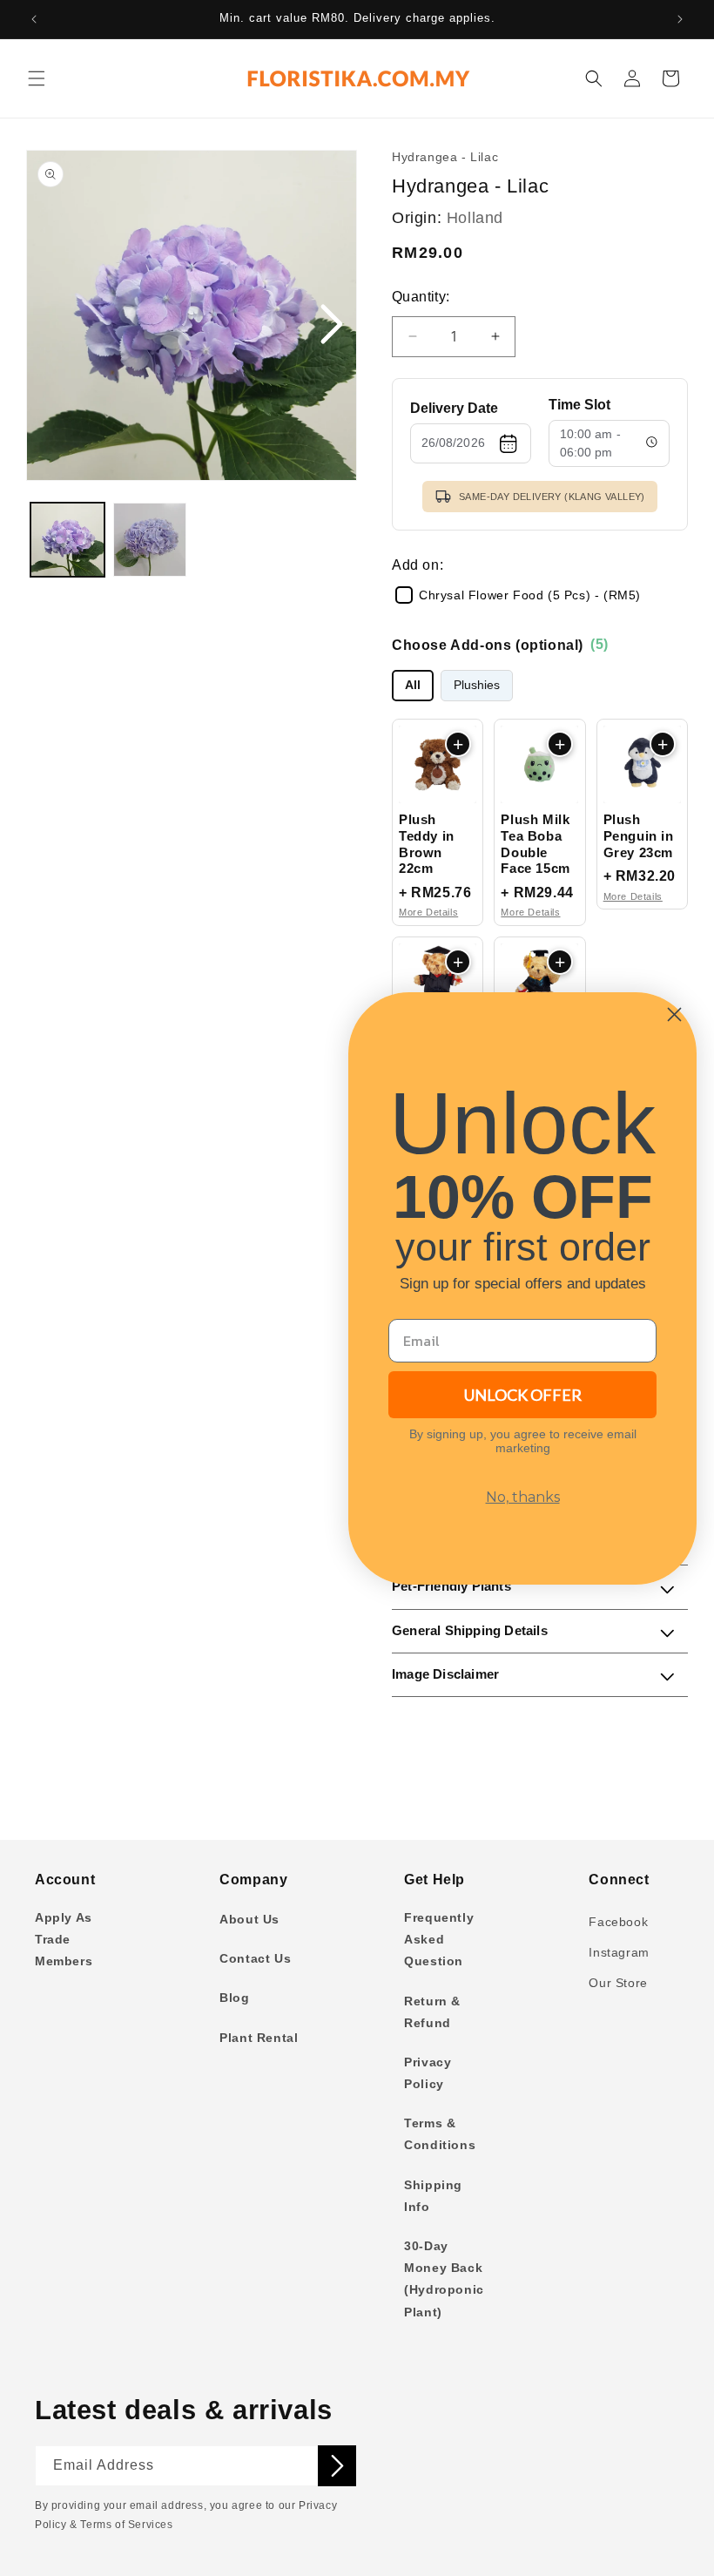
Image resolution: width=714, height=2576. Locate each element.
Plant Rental (259, 2038)
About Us (249, 1919)
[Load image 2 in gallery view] (150, 540)
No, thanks (523, 1497)
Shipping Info (433, 2196)
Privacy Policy (428, 2073)
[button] (37, 78)
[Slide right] (331, 325)
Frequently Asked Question (439, 1939)
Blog (234, 1998)
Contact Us (255, 1958)
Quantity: (421, 297)
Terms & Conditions (440, 2134)
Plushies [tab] (477, 685)
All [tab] (413, 685)
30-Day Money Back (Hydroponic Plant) (444, 2279)
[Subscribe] (337, 2466)
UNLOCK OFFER (523, 1395)
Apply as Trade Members (64, 1939)
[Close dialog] (674, 1014)
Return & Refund (432, 2012)
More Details (428, 912)
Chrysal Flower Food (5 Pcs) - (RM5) (530, 595)
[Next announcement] (680, 19)
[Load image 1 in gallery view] (67, 540)
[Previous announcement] (34, 19)
